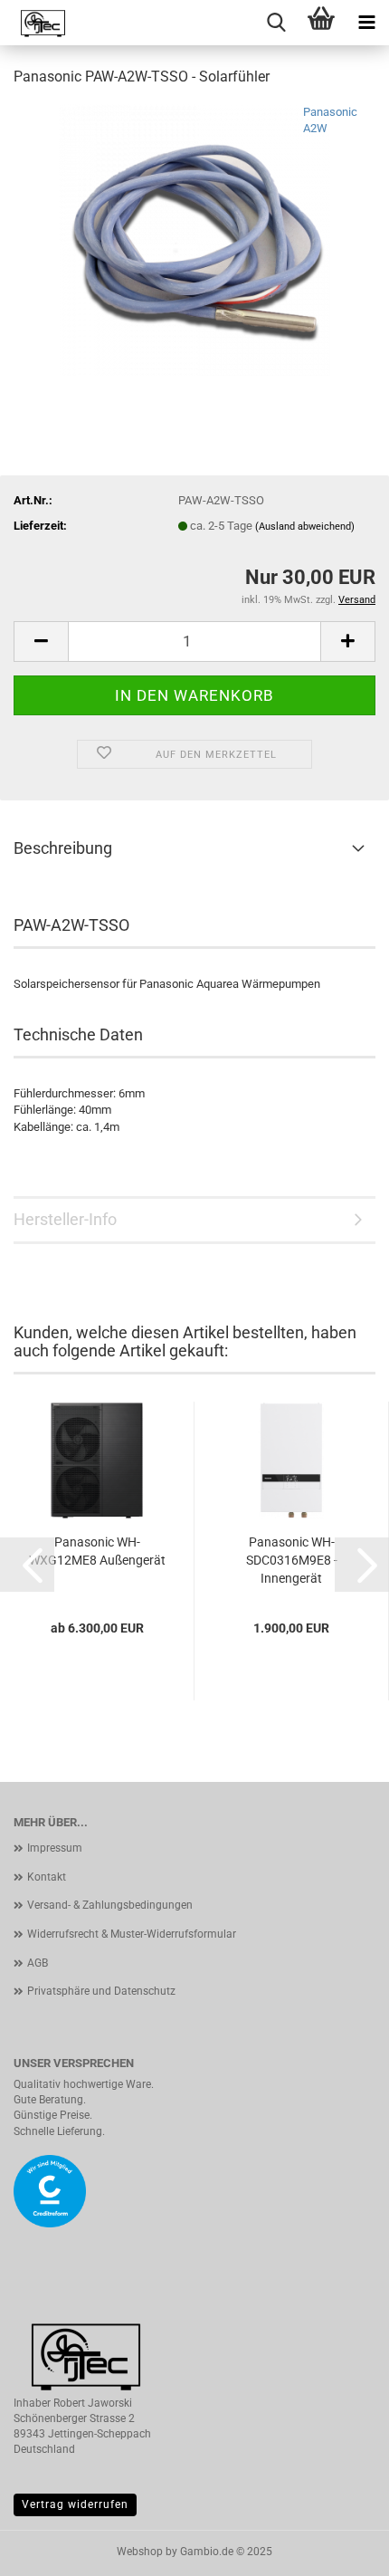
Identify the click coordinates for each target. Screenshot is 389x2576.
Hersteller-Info (65, 1219)
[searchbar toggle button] (276, 23)
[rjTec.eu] (36, 23)
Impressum (55, 1848)
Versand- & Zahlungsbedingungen (110, 1905)
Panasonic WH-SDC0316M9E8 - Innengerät (292, 1560)
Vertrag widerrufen (75, 2504)
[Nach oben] (339, 2549)
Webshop (140, 2552)
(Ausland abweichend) (305, 527)
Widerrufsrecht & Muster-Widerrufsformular (132, 1934)
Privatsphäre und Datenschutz (101, 1991)
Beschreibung (63, 848)
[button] (27, 1565)
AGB (38, 1963)
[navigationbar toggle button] (366, 23)
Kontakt (47, 1877)
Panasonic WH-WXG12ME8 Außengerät (97, 1551)
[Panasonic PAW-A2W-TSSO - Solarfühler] (194, 239)
